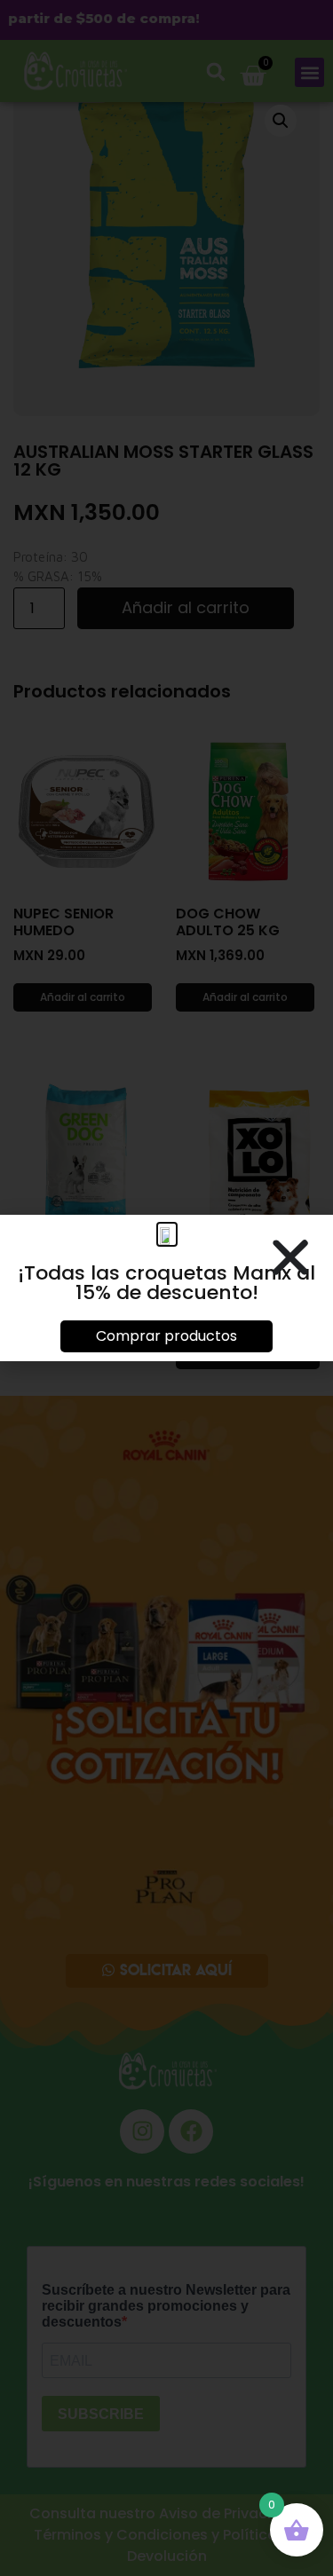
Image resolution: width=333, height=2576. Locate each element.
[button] (290, 1257)
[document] (166, 1288)
